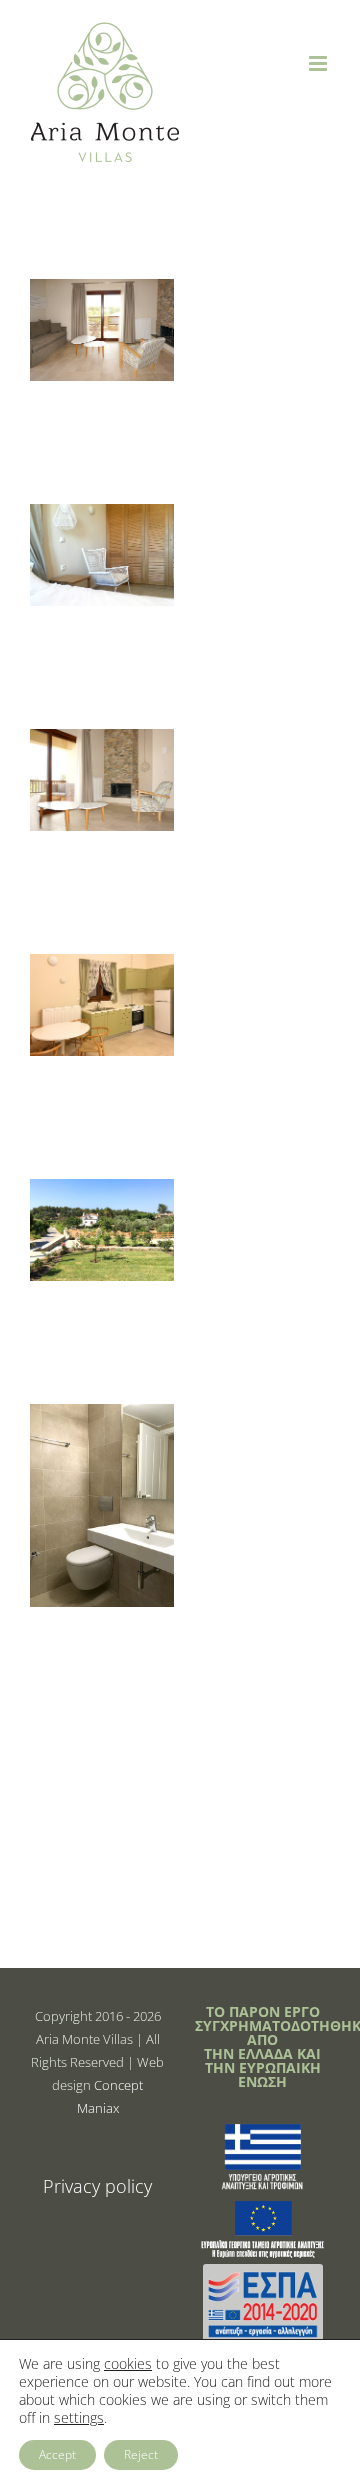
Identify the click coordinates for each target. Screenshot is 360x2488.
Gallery (102, 315)
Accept (57, 2454)
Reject (141, 2454)
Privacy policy (97, 2186)
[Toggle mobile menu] (319, 63)
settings (79, 2418)
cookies (128, 2363)
